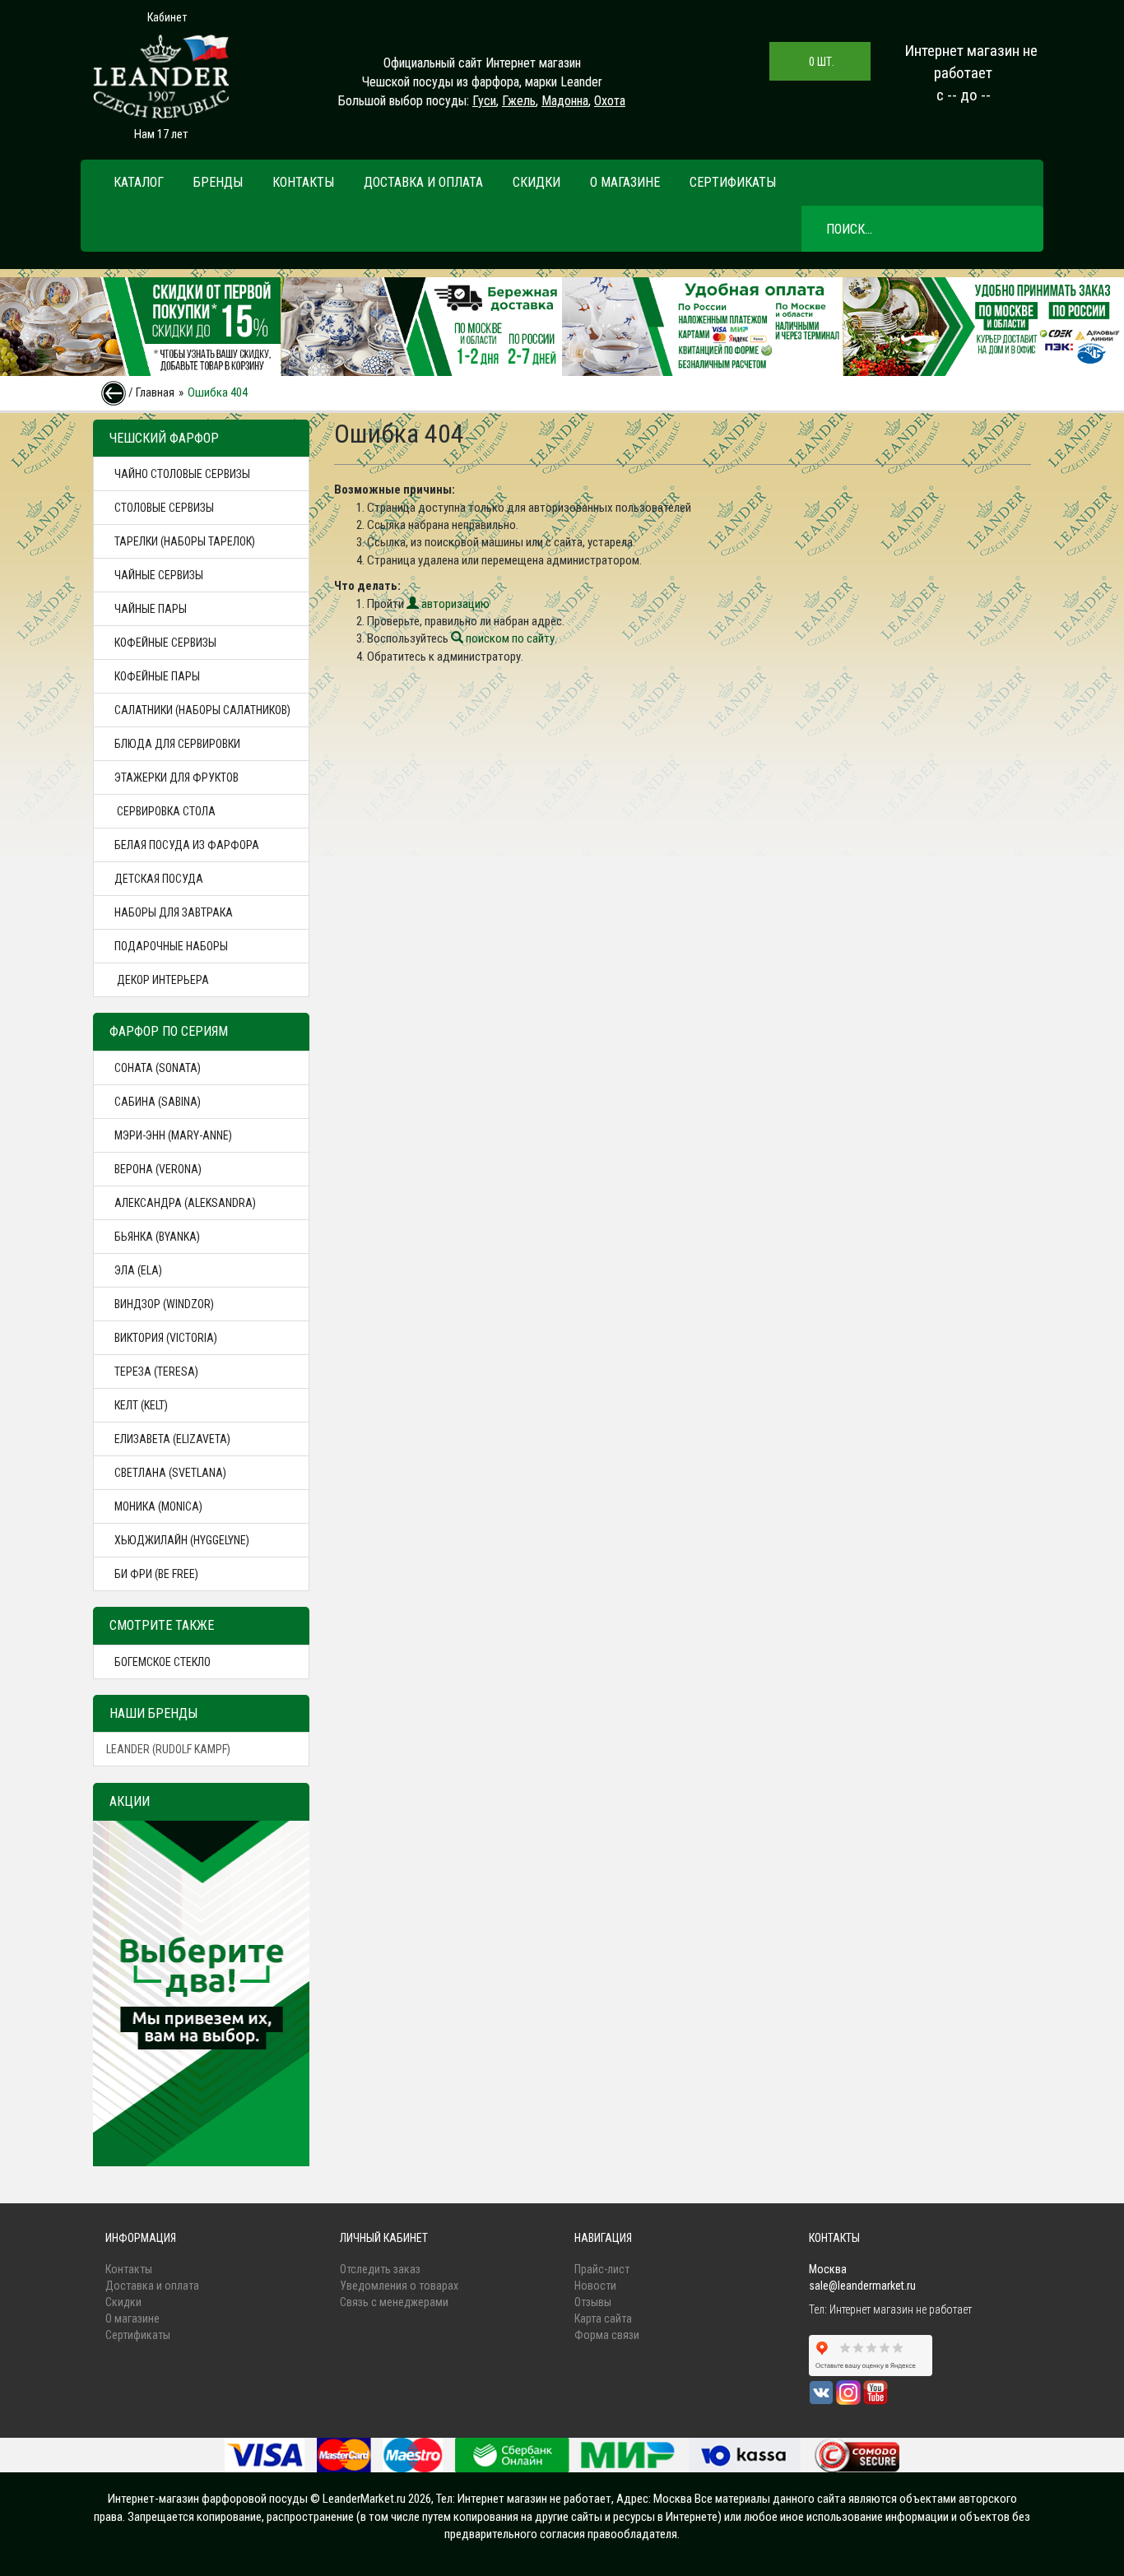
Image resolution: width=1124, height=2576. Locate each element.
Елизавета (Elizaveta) (172, 1439)
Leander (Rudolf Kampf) (168, 1749)
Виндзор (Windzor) (164, 1304)
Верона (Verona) (158, 1169)
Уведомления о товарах (399, 2286)
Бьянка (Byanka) (157, 1237)
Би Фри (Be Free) (156, 1574)
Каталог (139, 182)
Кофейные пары (157, 676)
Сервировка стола (165, 811)
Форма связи (607, 2335)
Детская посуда (159, 879)
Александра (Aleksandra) (185, 1203)
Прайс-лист (602, 2269)
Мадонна (565, 101)
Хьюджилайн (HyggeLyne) (182, 1540)
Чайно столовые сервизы (182, 474)
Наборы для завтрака (174, 912)
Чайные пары (151, 609)
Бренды (218, 182)
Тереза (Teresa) (156, 1372)
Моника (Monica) (158, 1506)
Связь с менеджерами (394, 2302)
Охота (610, 101)
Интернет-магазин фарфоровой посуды (208, 2499)
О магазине (625, 182)
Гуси (484, 101)
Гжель (519, 101)
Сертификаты (733, 182)
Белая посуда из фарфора (187, 845)
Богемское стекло (163, 1662)
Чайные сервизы (159, 575)
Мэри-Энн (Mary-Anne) (173, 1135)
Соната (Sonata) (158, 1068)
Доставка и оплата (423, 182)
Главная (155, 392)
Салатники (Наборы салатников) (202, 710)
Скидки (536, 182)
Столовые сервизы (164, 508)
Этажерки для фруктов (176, 777)
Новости (595, 2286)
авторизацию (454, 604)
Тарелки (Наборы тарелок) (185, 541)
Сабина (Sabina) (158, 1102)
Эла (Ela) (138, 1270)
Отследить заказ (380, 2269)
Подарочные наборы (171, 946)
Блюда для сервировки (177, 744)
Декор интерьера (162, 980)
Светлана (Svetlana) (170, 1473)
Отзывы (593, 2302)
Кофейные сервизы (165, 643)
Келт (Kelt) (141, 1405)
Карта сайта (603, 2318)
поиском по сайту (509, 638)
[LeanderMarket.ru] (161, 77)
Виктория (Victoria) (166, 1338)
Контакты (303, 182)
